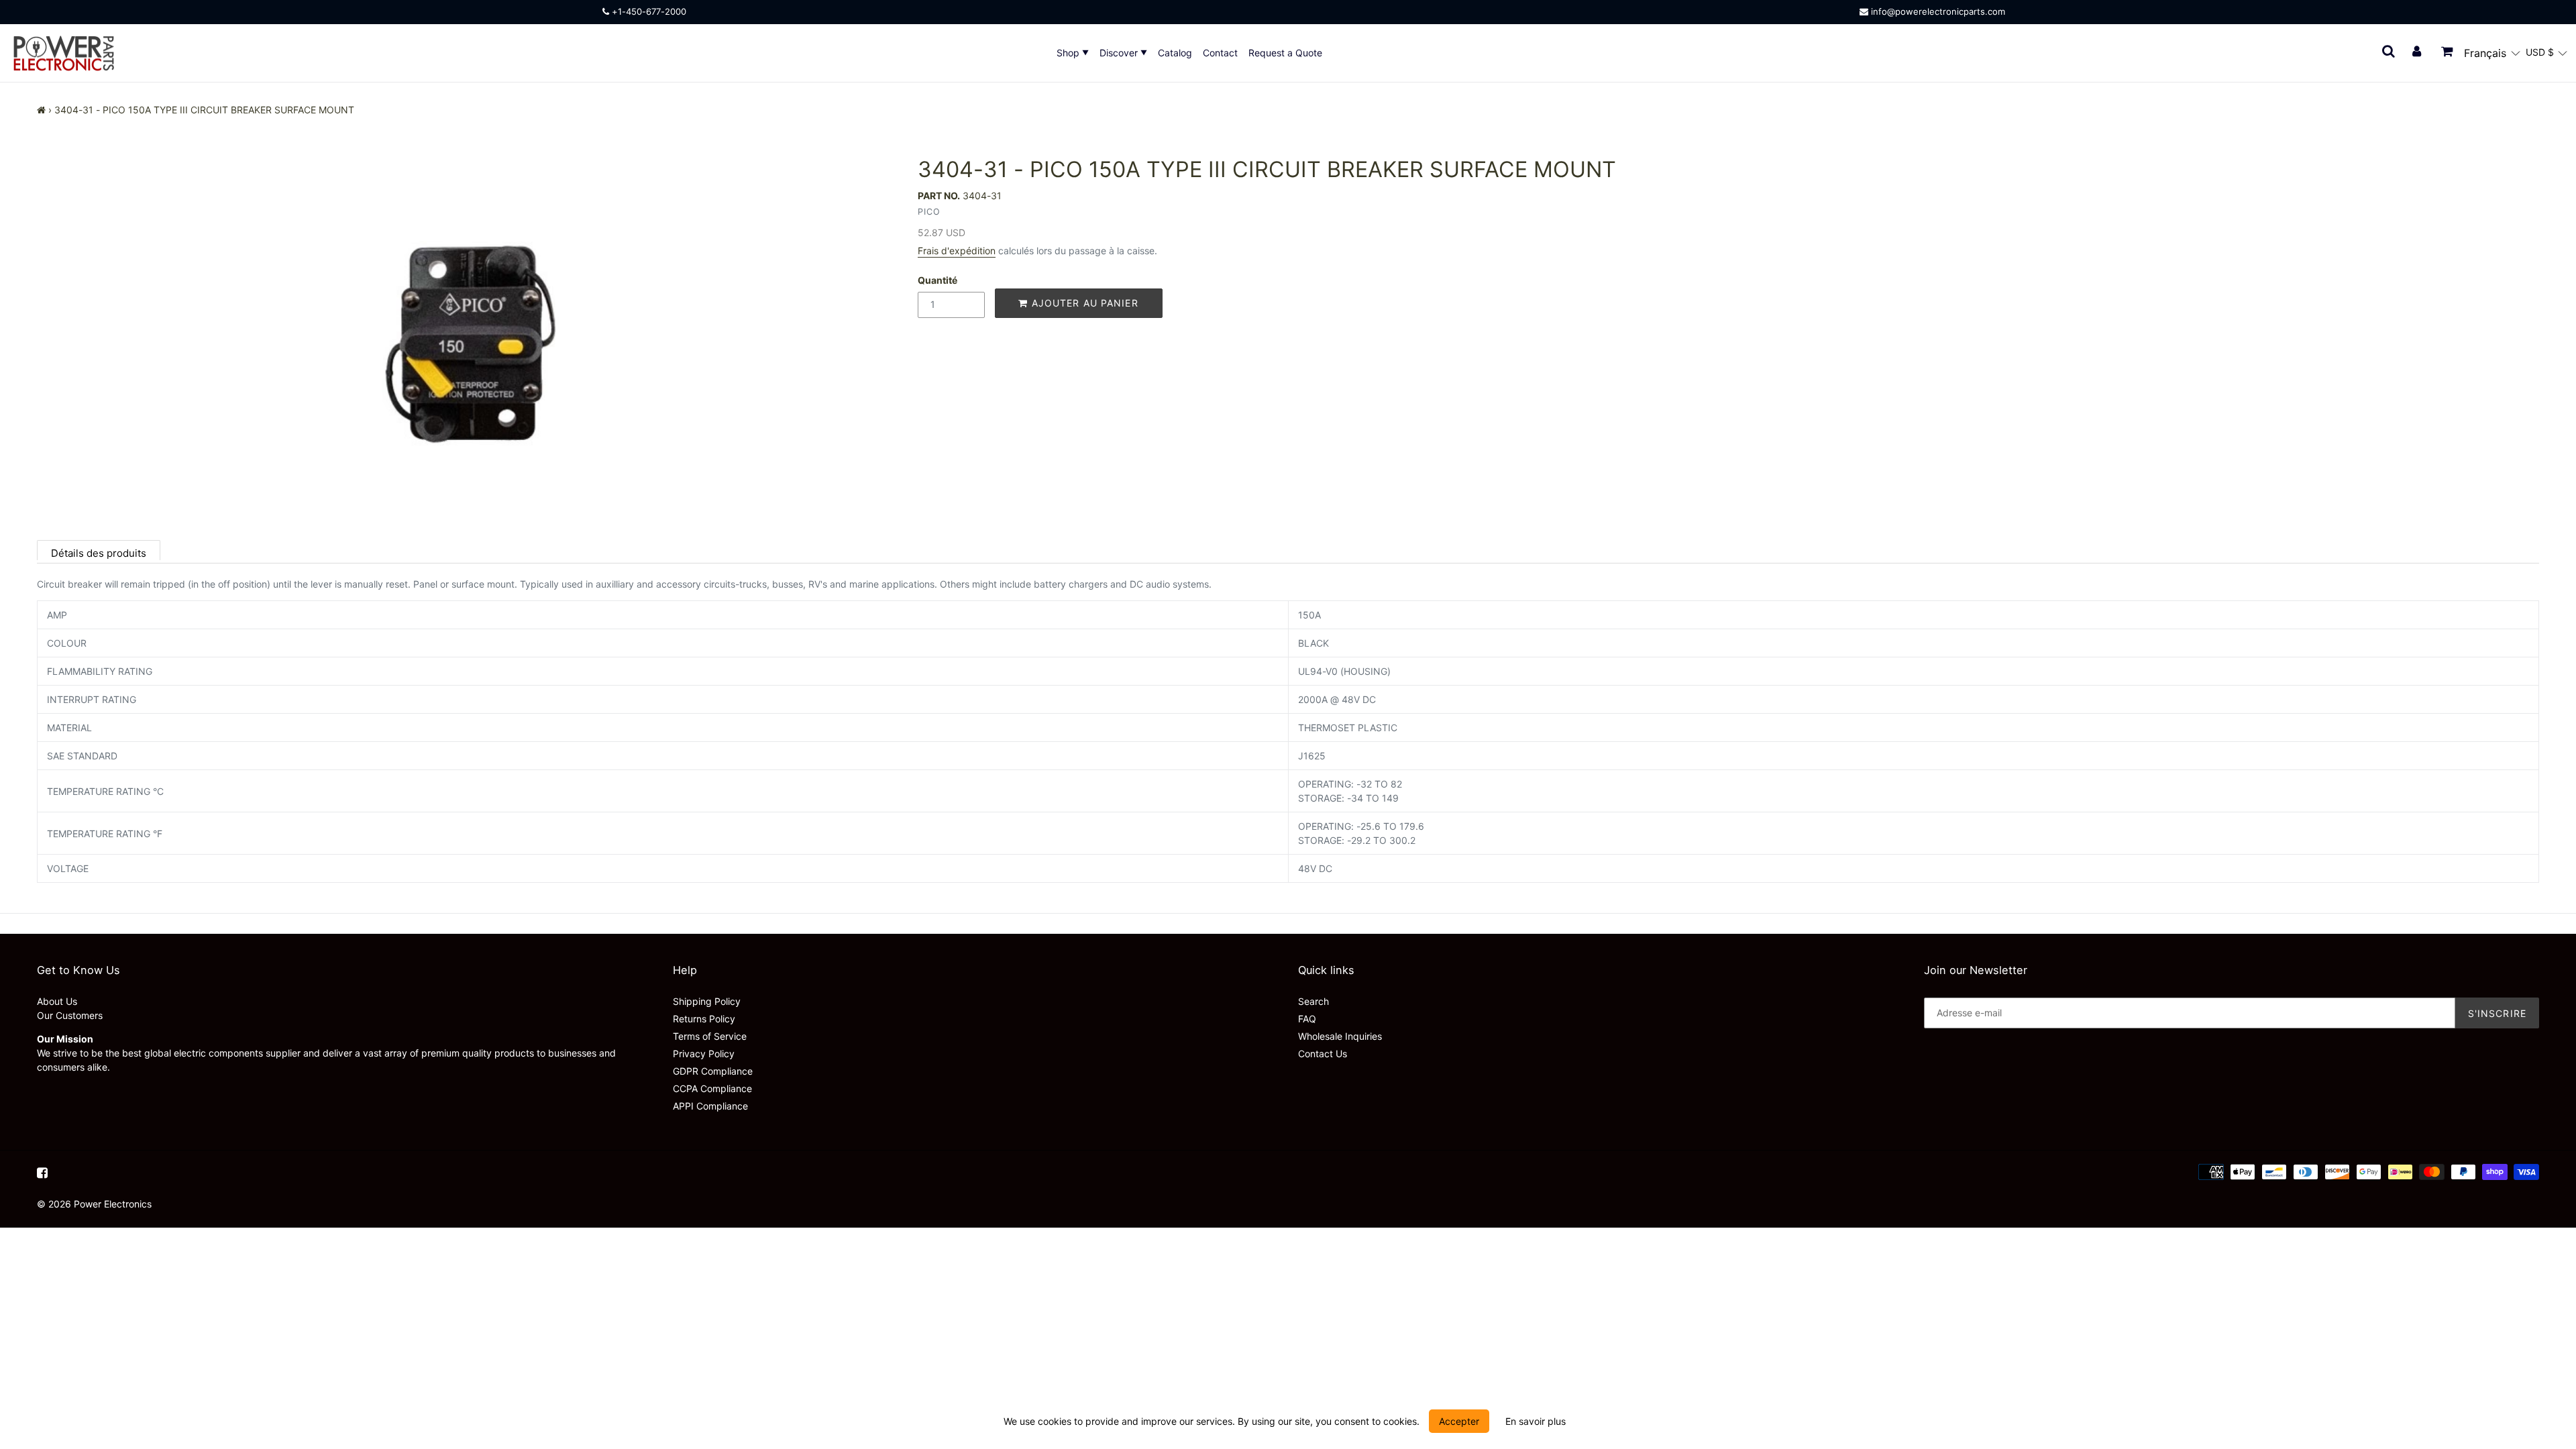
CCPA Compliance (712, 1088)
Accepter (1459, 1421)
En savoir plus (1536, 1421)
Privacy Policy (704, 1054)
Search (1313, 1001)
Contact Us (1323, 1054)
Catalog (1175, 53)
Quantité (937, 280)
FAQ (1307, 1019)
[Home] (41, 110)
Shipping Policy (707, 1001)
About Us (57, 1001)
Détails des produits (99, 553)
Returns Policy (704, 1019)
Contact (1220, 53)
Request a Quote (1285, 53)
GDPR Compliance (713, 1071)
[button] (2492, 53)
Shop (1069, 53)
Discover (1120, 53)
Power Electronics (113, 1204)
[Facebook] (42, 1172)
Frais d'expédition (957, 251)
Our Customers (70, 1015)
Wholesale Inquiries (1340, 1036)
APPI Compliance (710, 1106)
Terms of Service (710, 1036)
